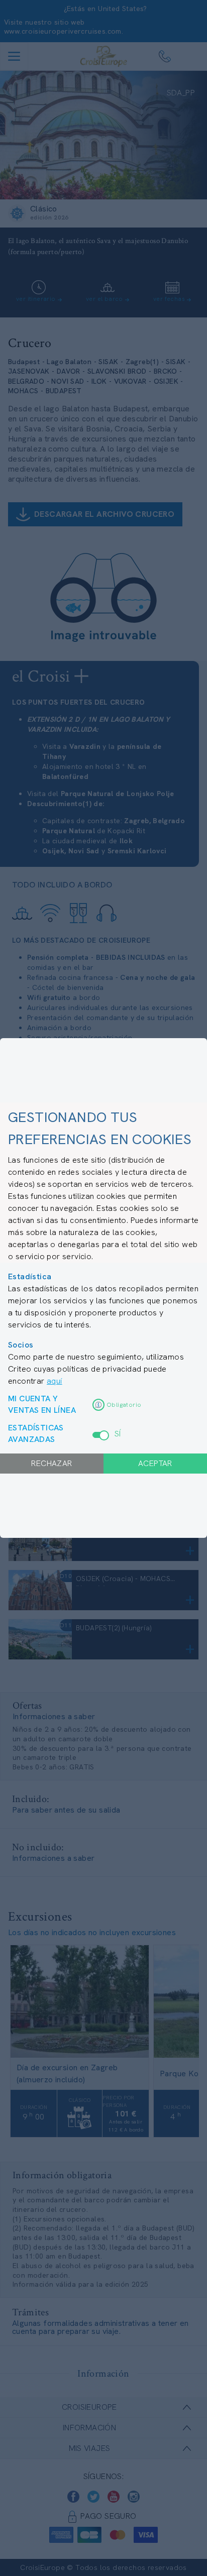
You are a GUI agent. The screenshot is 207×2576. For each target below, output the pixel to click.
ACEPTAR (155, 1463)
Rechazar (51, 1463)
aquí (55, 1381)
